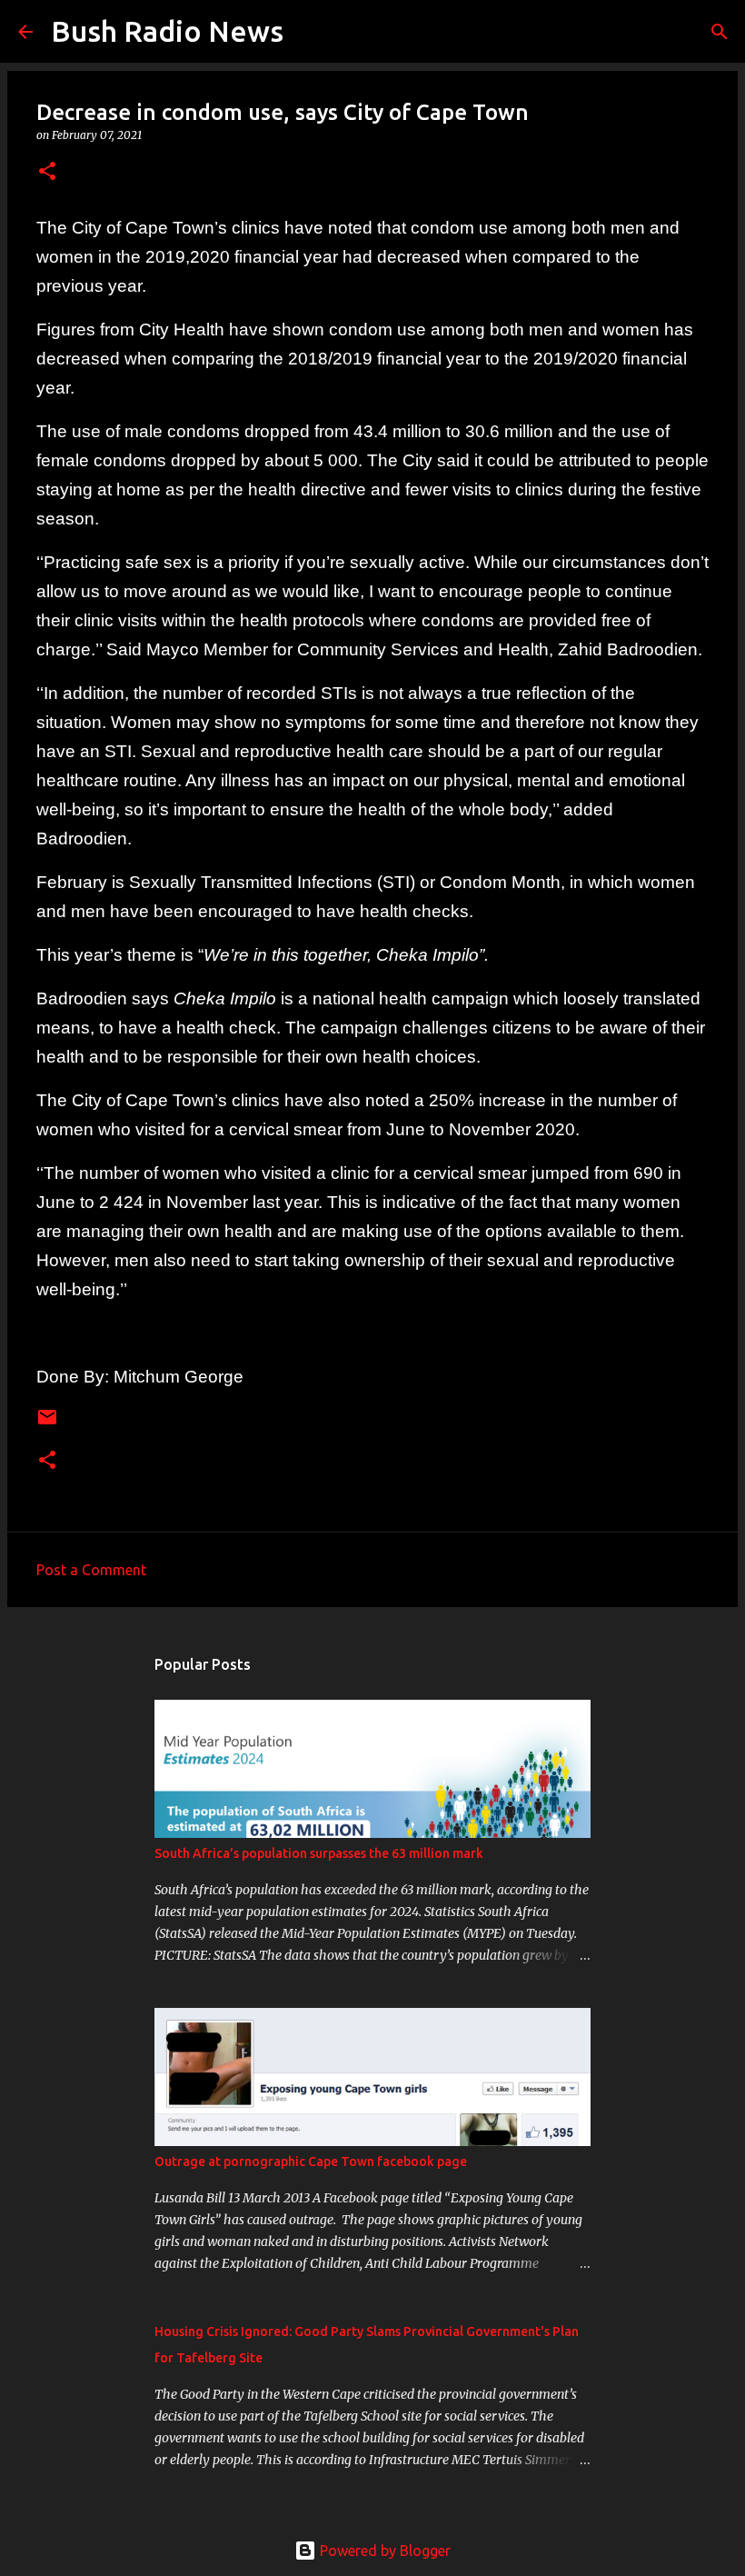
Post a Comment (91, 1570)
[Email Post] (47, 1424)
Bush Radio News (167, 31)
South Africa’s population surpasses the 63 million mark (319, 1853)
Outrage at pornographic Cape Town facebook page (311, 2162)
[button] (47, 172)
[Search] (309, 32)
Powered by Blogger (383, 2551)
